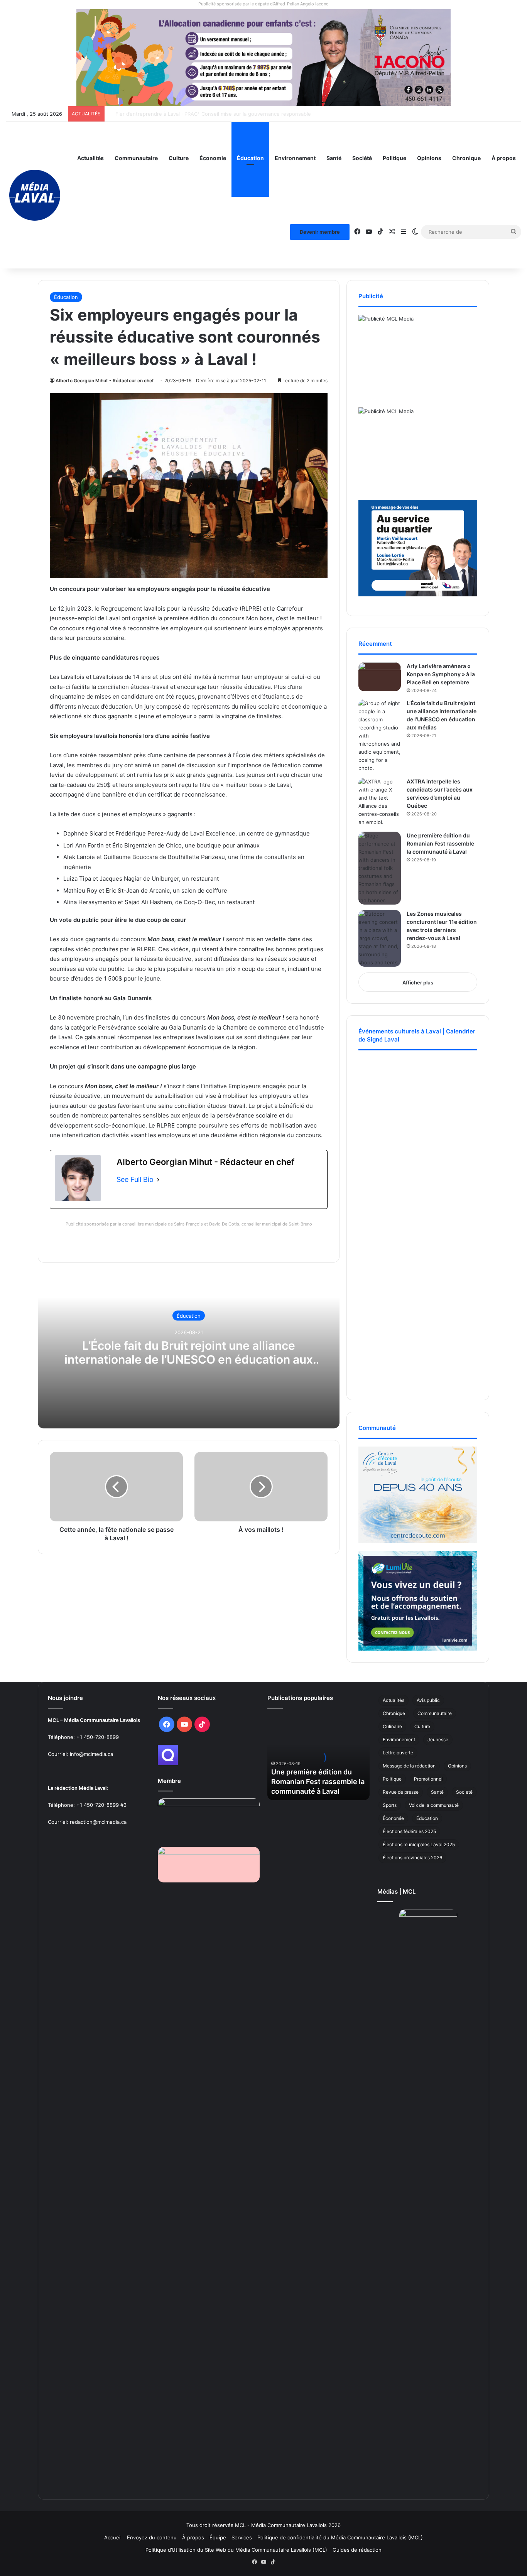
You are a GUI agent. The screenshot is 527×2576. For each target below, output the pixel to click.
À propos (504, 158)
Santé (334, 158)
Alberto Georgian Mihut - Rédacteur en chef (105, 381)
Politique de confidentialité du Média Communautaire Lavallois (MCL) (340, 2537)
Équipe (218, 2537)
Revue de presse (401, 1792)
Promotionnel (428, 1779)
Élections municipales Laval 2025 (419, 1844)
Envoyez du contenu (152, 2537)
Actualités (90, 158)
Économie (213, 158)
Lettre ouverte (398, 1753)
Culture (179, 158)
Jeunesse (438, 1740)
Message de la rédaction (409, 1766)
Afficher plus (418, 982)
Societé (464, 1792)
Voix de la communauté (434, 1805)
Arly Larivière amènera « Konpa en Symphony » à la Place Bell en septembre (441, 674)
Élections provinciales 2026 (412, 1858)
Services (242, 2537)
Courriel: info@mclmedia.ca (80, 1754)
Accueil (113, 2537)
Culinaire (392, 1726)
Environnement (295, 158)
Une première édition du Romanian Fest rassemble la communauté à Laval (440, 843)
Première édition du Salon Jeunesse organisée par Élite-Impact (184, 114)
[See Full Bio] (158, 1180)
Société (362, 158)
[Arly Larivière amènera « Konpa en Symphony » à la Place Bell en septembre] (380, 677)
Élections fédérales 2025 (409, 1831)
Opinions (429, 158)
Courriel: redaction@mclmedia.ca (87, 1822)
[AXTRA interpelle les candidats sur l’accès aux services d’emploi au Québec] (380, 802)
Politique (394, 158)
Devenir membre (320, 232)
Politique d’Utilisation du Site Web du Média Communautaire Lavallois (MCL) (236, 2550)
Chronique (466, 158)
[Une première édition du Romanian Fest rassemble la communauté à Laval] (380, 868)
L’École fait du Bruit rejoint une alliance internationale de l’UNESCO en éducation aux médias (189, 1359)
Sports (390, 1805)
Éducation (250, 158)
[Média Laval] (35, 195)
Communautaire (136, 158)
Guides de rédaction (357, 2550)
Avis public (428, 1700)
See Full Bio (135, 1179)
